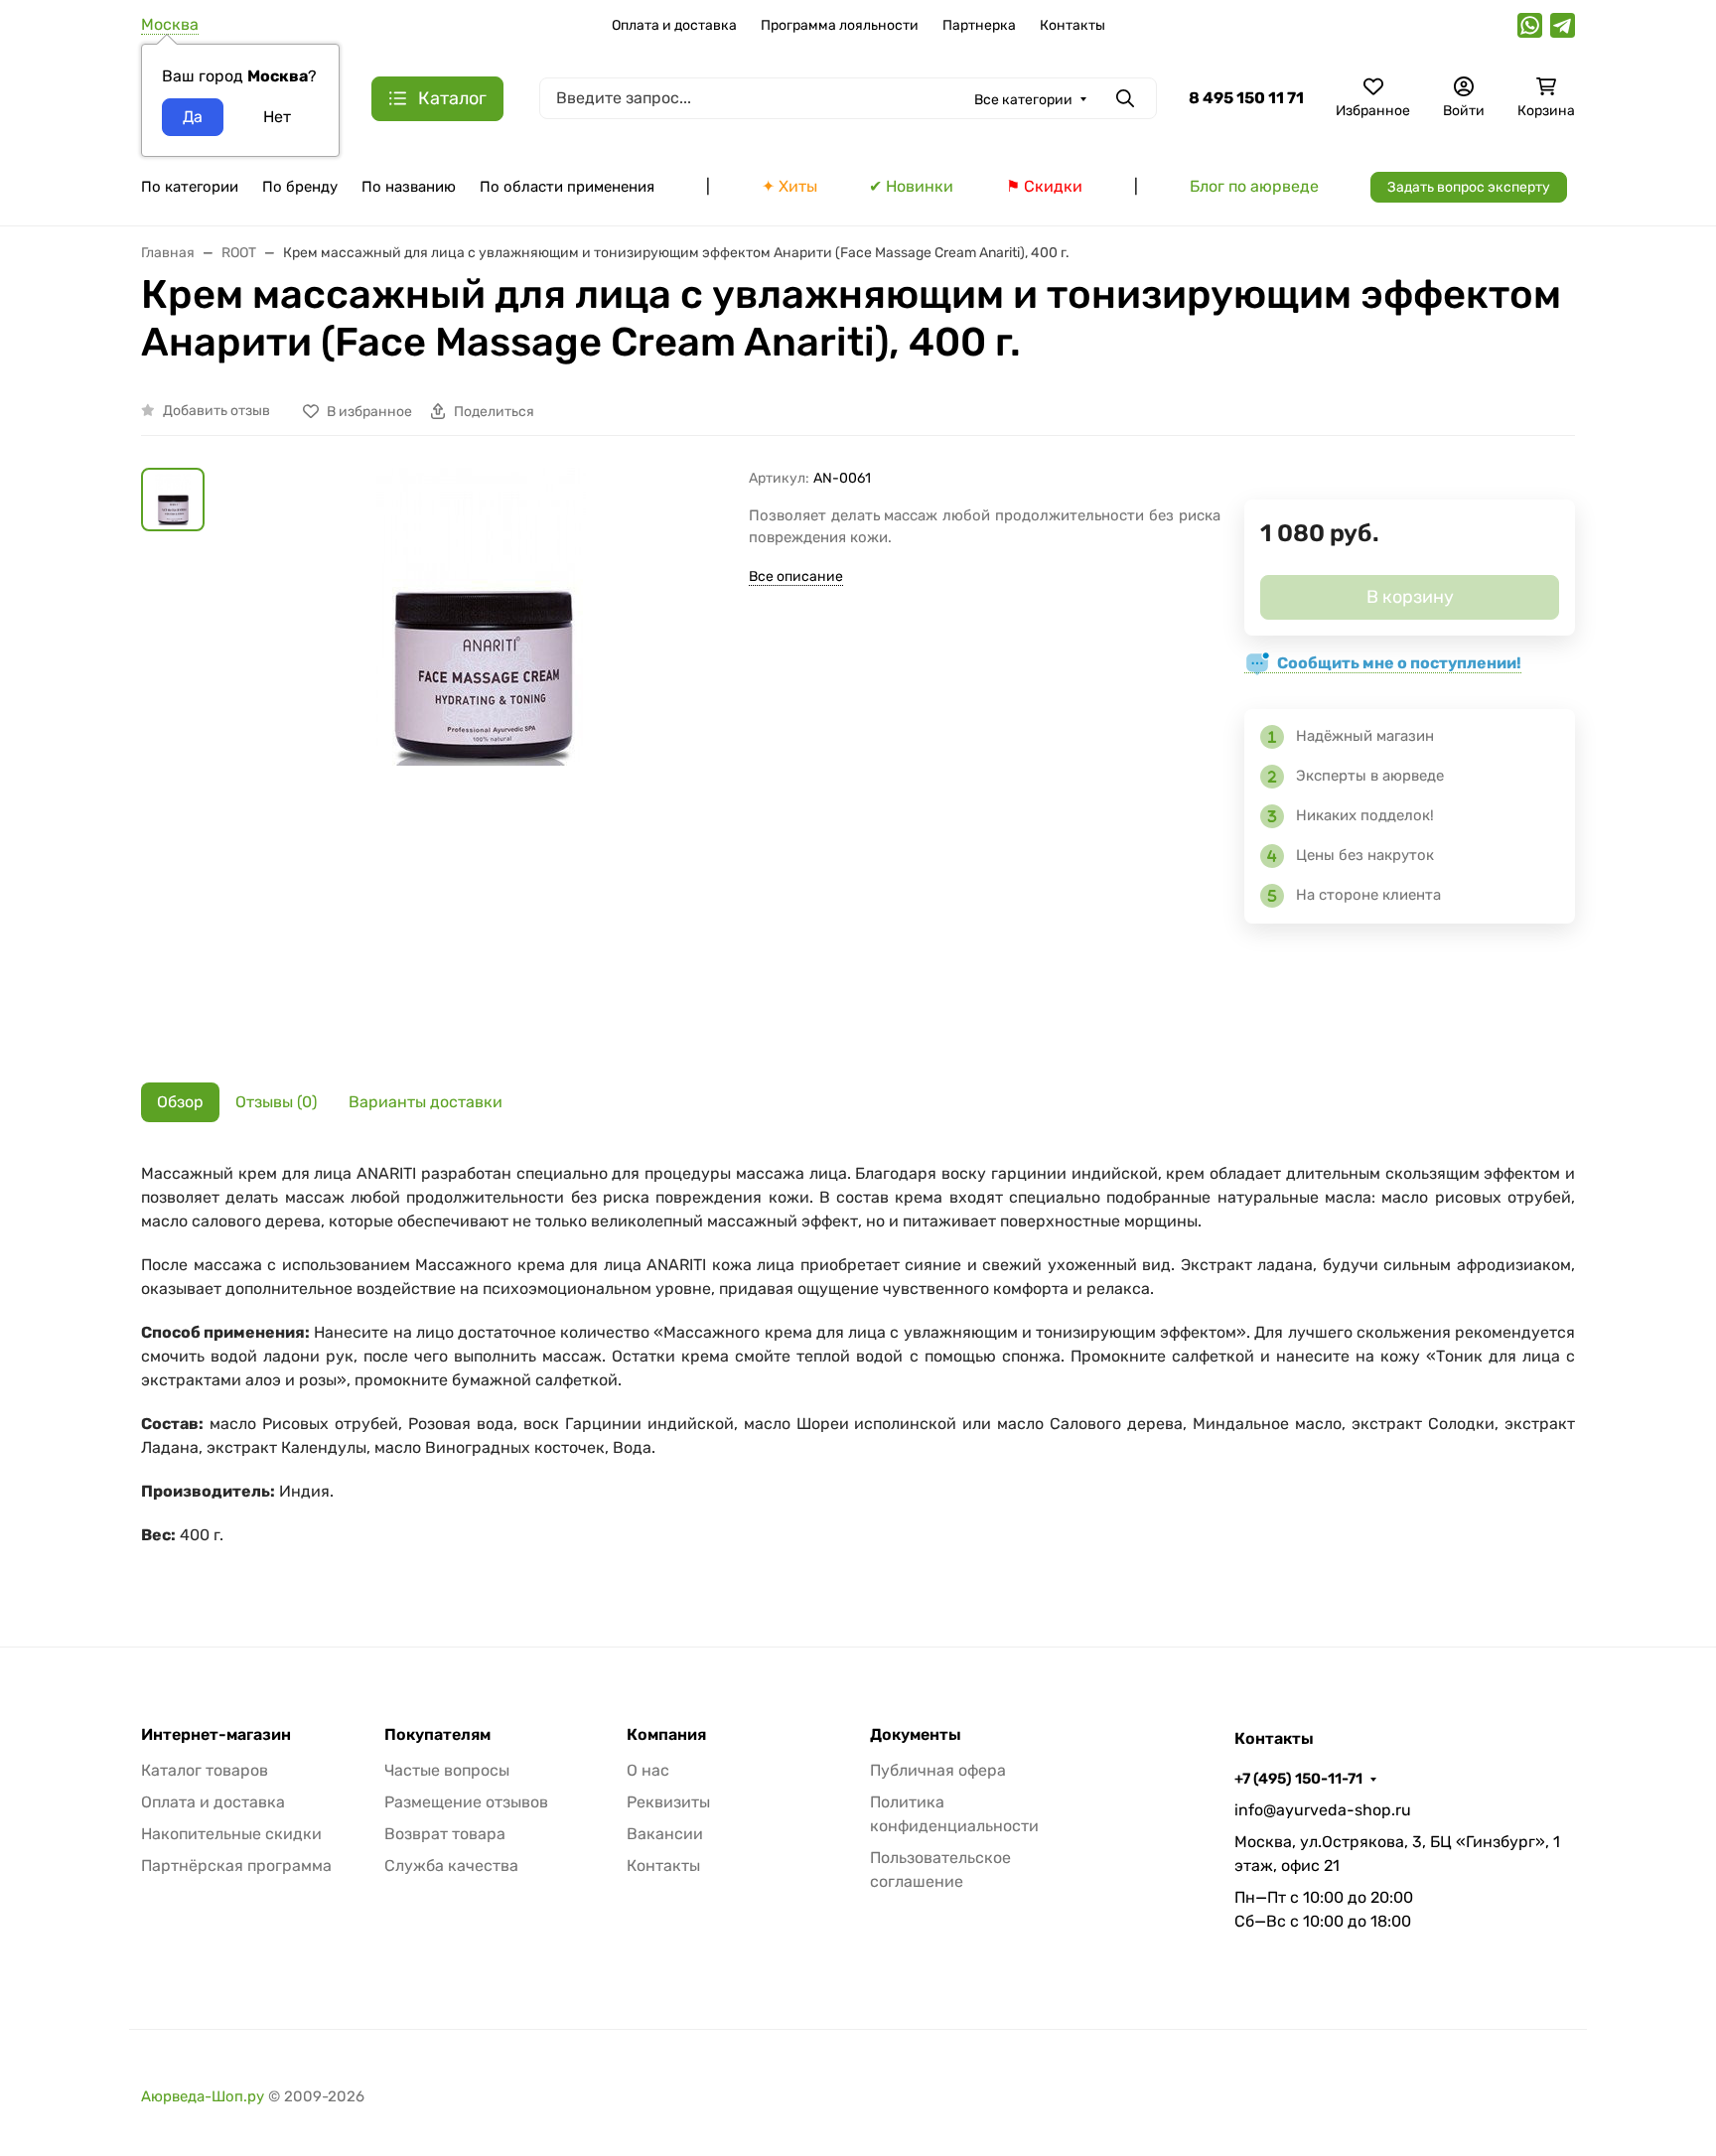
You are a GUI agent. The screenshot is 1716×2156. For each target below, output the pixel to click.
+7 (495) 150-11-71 (1298, 1779)
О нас (648, 1770)
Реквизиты (668, 1802)
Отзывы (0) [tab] (276, 1102)
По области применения (567, 187)
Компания (666, 1735)
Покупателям (437, 1735)
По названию (409, 187)
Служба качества (451, 1866)
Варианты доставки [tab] (426, 1102)
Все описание (796, 576)
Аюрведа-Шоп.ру (203, 2096)
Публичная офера (938, 1770)
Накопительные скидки (231, 1834)
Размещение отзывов (466, 1802)
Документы (916, 1735)
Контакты (1072, 25)
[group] (481, 760)
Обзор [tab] (180, 1102)
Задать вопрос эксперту (1469, 187)
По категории (190, 187)
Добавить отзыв (216, 411)
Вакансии (665, 1834)
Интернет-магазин (216, 1735)
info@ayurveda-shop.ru (1323, 1810)
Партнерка (979, 25)
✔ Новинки (911, 186)
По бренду (300, 187)
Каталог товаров (205, 1770)
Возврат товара (445, 1834)
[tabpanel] (858, 1365)
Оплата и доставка (674, 25)
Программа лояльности (840, 25)
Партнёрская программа (236, 1866)
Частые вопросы (447, 1770)
